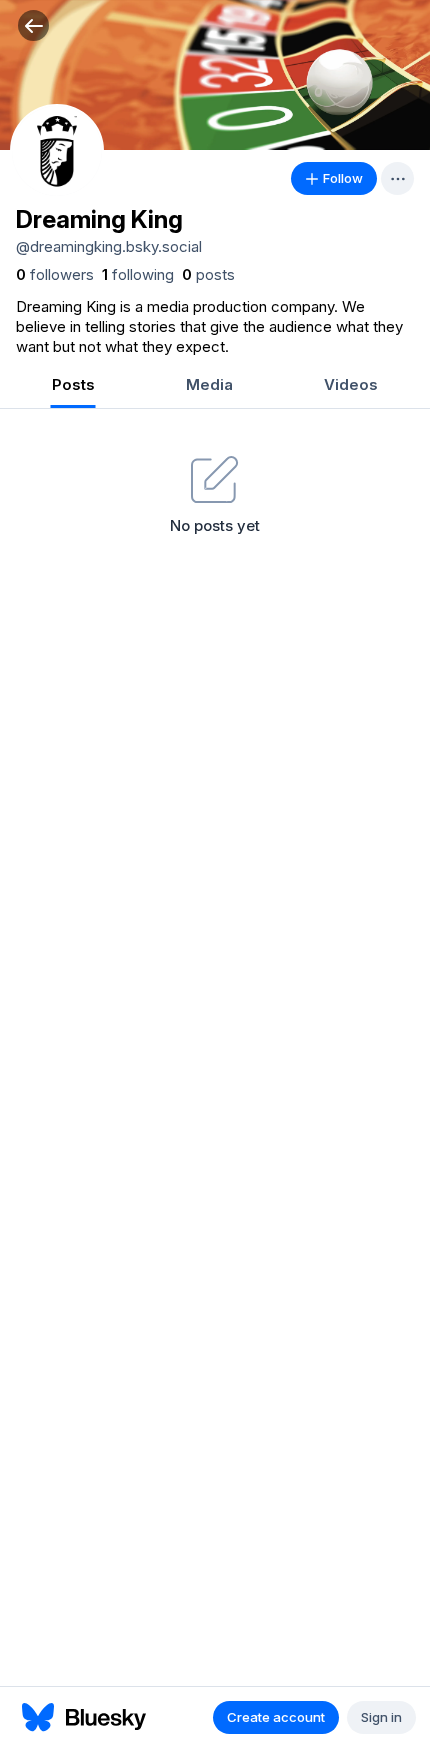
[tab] (73, 386)
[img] (215, 75)
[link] (55, 275)
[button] (33, 25)
